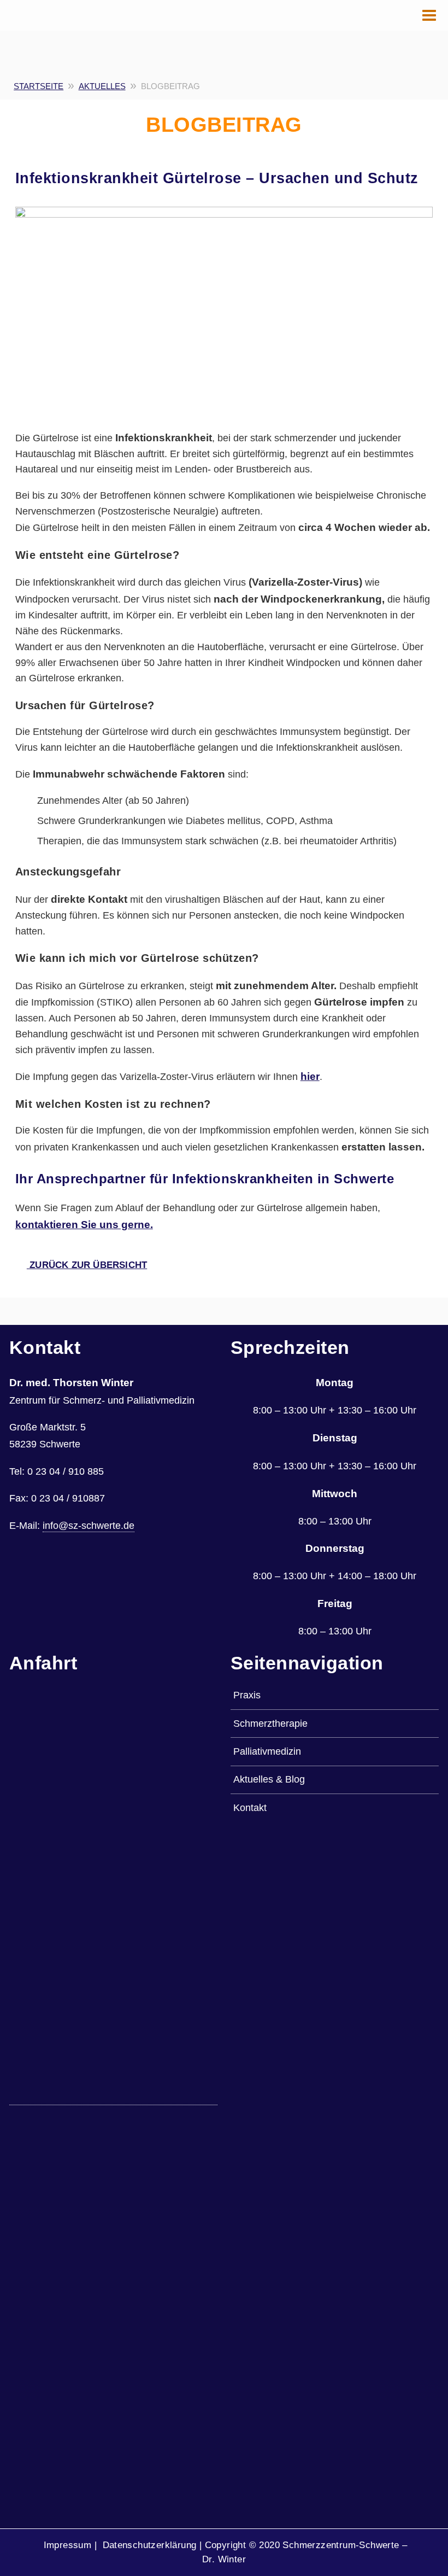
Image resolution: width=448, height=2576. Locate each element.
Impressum (67, 2545)
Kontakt (250, 1807)
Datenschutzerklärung (149, 2545)
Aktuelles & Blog (269, 1779)
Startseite (39, 86)
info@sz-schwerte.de (89, 1525)
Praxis (247, 1695)
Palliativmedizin (267, 1751)
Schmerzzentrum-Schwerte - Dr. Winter (40, 22)
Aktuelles (102, 86)
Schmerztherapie (270, 1723)
